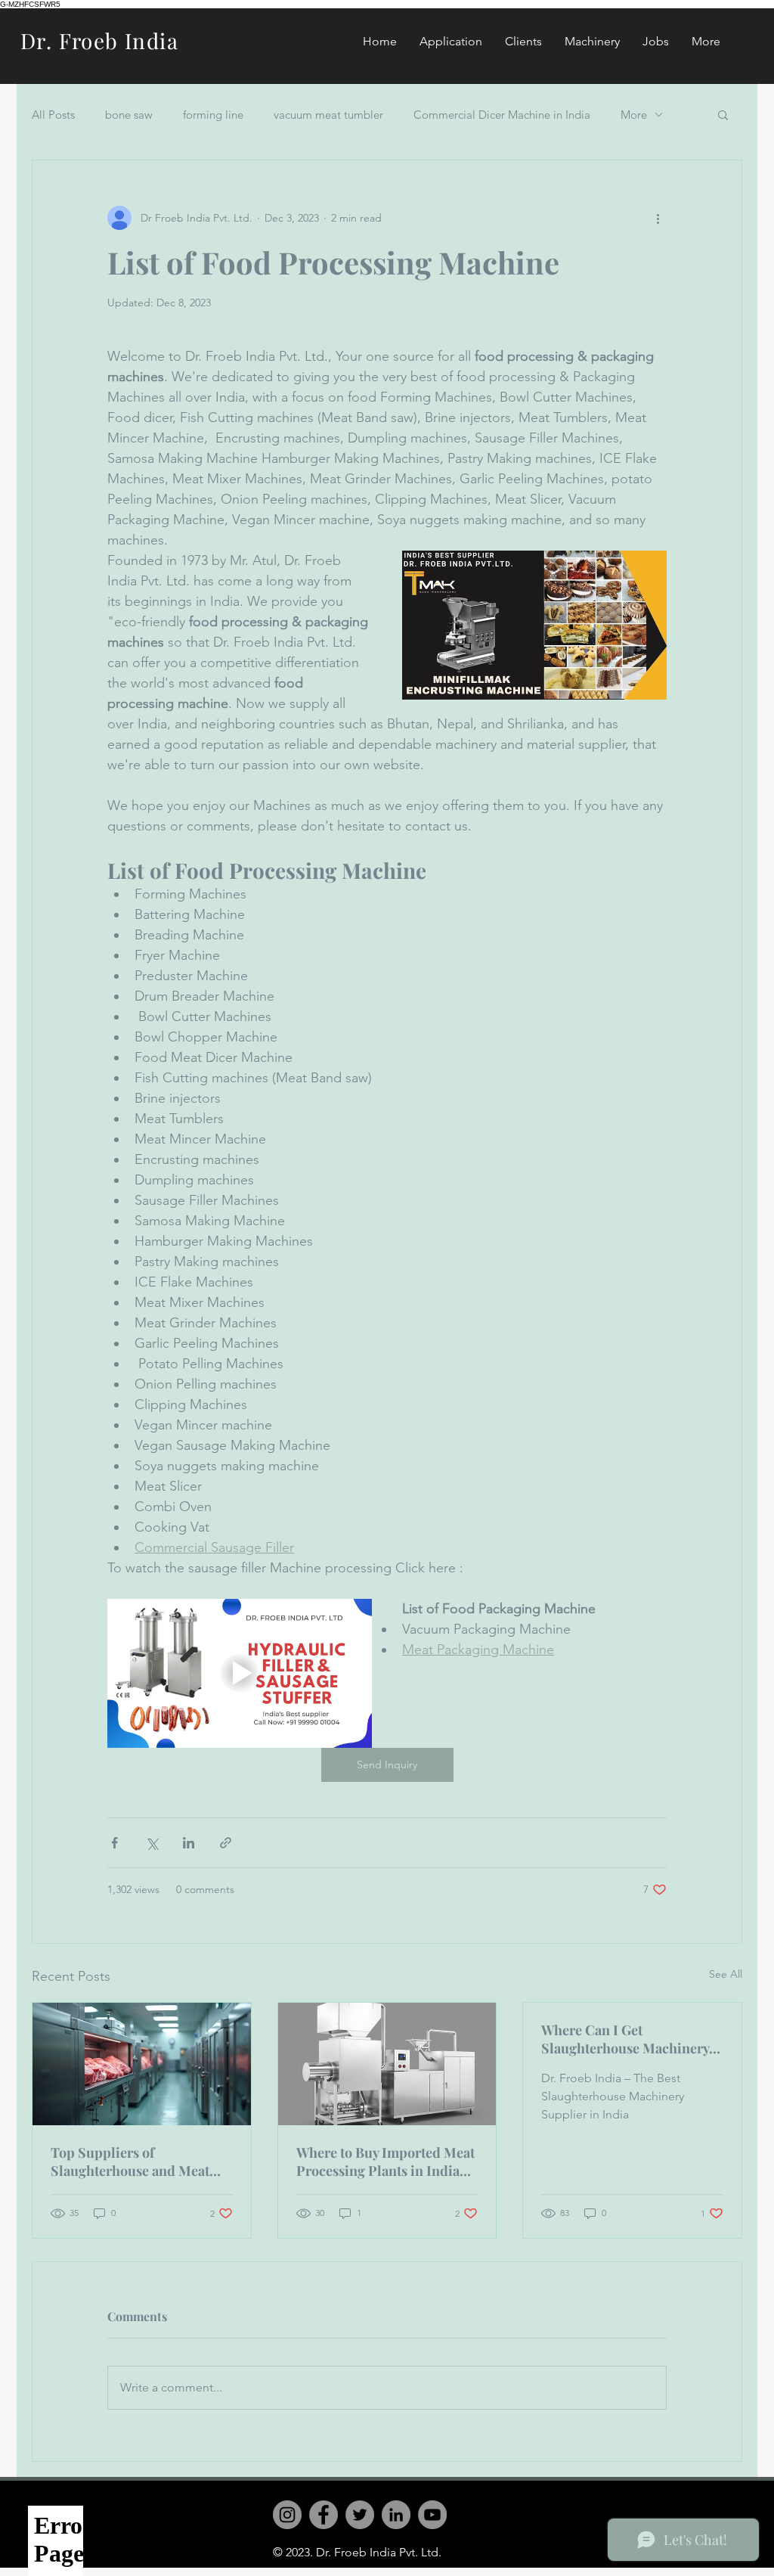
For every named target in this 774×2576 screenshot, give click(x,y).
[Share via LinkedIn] (189, 1843)
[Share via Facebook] (115, 1843)
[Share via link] (226, 1843)
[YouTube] (432, 2515)
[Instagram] (287, 2515)
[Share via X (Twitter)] (152, 1843)
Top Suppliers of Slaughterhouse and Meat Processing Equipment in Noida (130, 2162)
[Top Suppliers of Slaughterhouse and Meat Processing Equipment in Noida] (142, 2064)
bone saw (129, 115)
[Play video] (240, 1673)
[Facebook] (324, 2515)
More (634, 115)
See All (726, 1974)
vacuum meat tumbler (328, 115)
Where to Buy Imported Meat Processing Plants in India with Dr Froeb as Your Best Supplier (385, 2162)
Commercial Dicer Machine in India (502, 115)
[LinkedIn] (396, 2515)
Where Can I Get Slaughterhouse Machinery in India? (625, 2039)
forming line (213, 115)
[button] (723, 114)
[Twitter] (360, 2515)
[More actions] (658, 218)
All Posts (53, 115)
